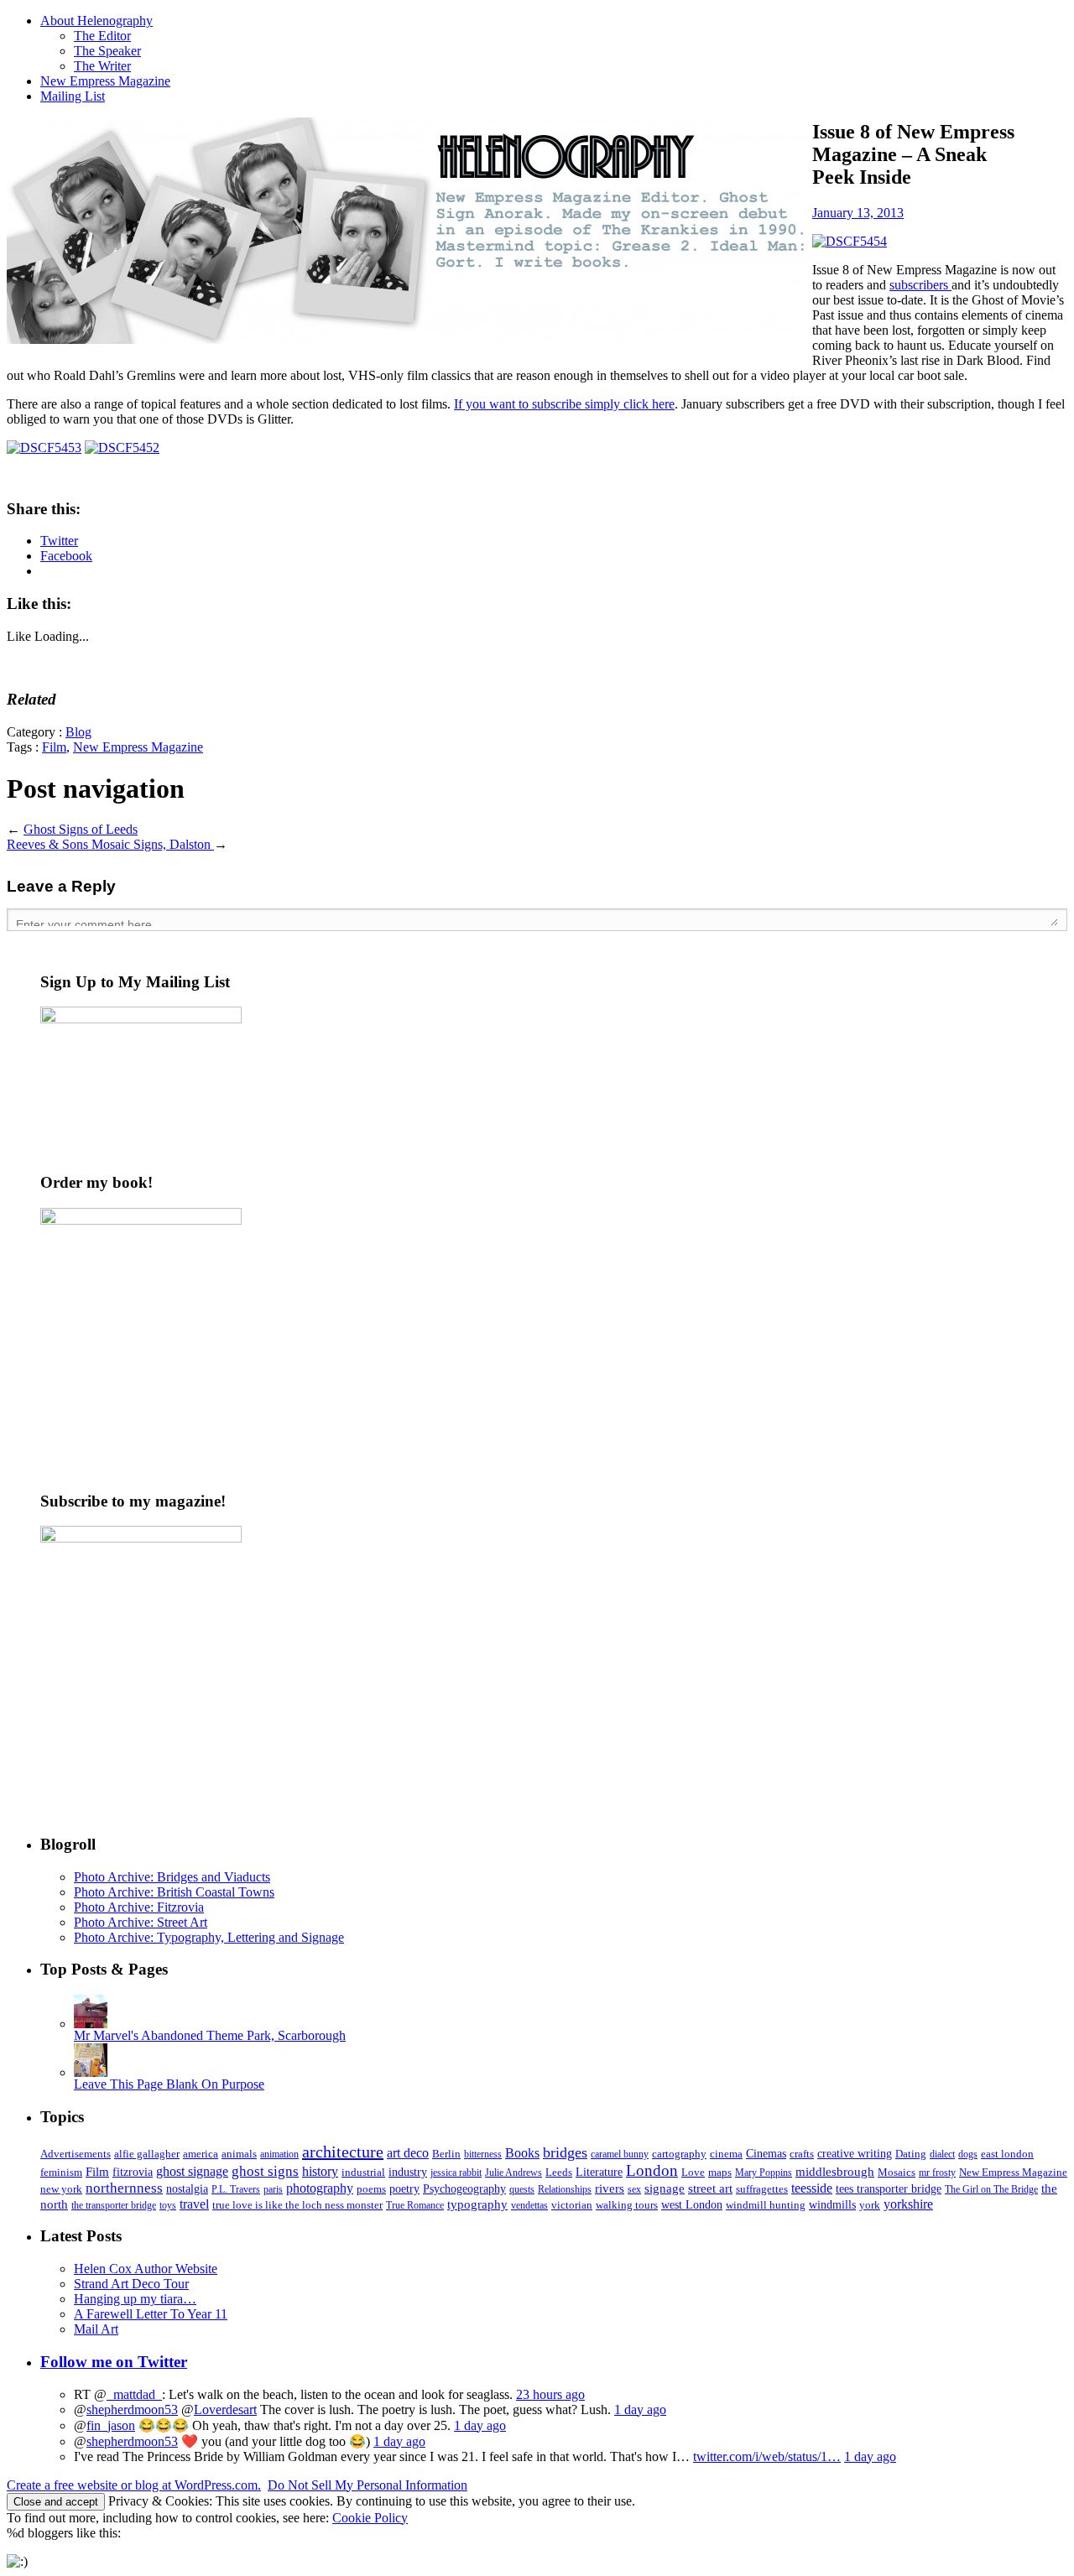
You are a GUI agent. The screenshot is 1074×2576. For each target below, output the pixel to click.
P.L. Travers (236, 2189)
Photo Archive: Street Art (141, 1922)
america (201, 2154)
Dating (911, 2154)
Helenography (409, 231)
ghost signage (192, 2172)
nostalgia (187, 2189)
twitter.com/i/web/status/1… (767, 2456)
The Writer (102, 66)
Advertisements (76, 2154)
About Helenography (96, 21)
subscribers (920, 285)
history (320, 2171)
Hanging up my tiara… (135, 2299)
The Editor (102, 36)
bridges (565, 2152)
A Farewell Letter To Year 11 (151, 2314)
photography (320, 2188)
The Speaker (107, 51)
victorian (572, 2205)
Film (54, 747)
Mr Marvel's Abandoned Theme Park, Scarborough (210, 2035)
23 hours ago (550, 2394)
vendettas (529, 2205)
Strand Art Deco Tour (131, 2284)
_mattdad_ (134, 2394)
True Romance (415, 2205)
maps (720, 2172)
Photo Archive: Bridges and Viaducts (172, 1877)
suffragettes (762, 2189)
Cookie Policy (370, 2518)
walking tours (627, 2205)
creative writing (855, 2154)
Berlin (446, 2154)
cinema (726, 2154)
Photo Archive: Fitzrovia (139, 1907)
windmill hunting (766, 2205)
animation (279, 2154)
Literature (599, 2172)
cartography (679, 2154)
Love (693, 2172)
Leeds (559, 2172)
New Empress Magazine (105, 81)
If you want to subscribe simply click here (564, 404)
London (652, 2170)
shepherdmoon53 (132, 2409)
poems (371, 2189)
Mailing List (73, 96)
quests (522, 2189)
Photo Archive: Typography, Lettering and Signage (209, 1937)
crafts (802, 2154)
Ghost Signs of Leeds (81, 829)
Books (522, 2153)
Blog (78, 732)
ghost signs (265, 2171)
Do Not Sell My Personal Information (368, 2485)
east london (1007, 2154)
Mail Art (96, 2329)
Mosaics (897, 2172)
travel (194, 2204)
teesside (812, 2188)
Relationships (565, 2189)
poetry (404, 2189)
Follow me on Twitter (114, 2362)
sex (634, 2189)
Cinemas (766, 2154)
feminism (61, 2172)
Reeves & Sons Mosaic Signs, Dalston (110, 844)
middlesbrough (835, 2171)
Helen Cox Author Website (146, 2269)
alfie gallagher (147, 2154)
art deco (408, 2153)
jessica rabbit (456, 2173)
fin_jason (111, 2425)
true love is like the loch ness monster (297, 2205)
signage (665, 2188)
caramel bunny (620, 2154)
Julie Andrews (514, 2173)
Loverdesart (225, 2409)
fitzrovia (133, 2172)
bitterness (483, 2154)
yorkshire (908, 2204)
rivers (610, 2188)
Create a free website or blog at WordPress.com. (134, 2485)
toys (168, 2205)
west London (692, 2204)
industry (408, 2172)
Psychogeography (464, 2188)
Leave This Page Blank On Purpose (169, 2084)
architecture (343, 2152)
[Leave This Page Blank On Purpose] (91, 2072)
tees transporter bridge (889, 2189)
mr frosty (937, 2173)
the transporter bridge (114, 2205)
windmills (832, 2205)
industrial (363, 2172)
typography (477, 2204)
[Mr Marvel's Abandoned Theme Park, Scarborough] (91, 2024)
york (870, 2205)
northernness (124, 2188)
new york (61, 2189)
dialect (942, 2154)
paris (273, 2189)
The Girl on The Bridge (991, 2189)
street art (710, 2188)
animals (239, 2154)
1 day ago (640, 2409)
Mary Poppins (764, 2173)
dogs (968, 2154)
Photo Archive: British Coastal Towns (174, 1892)
